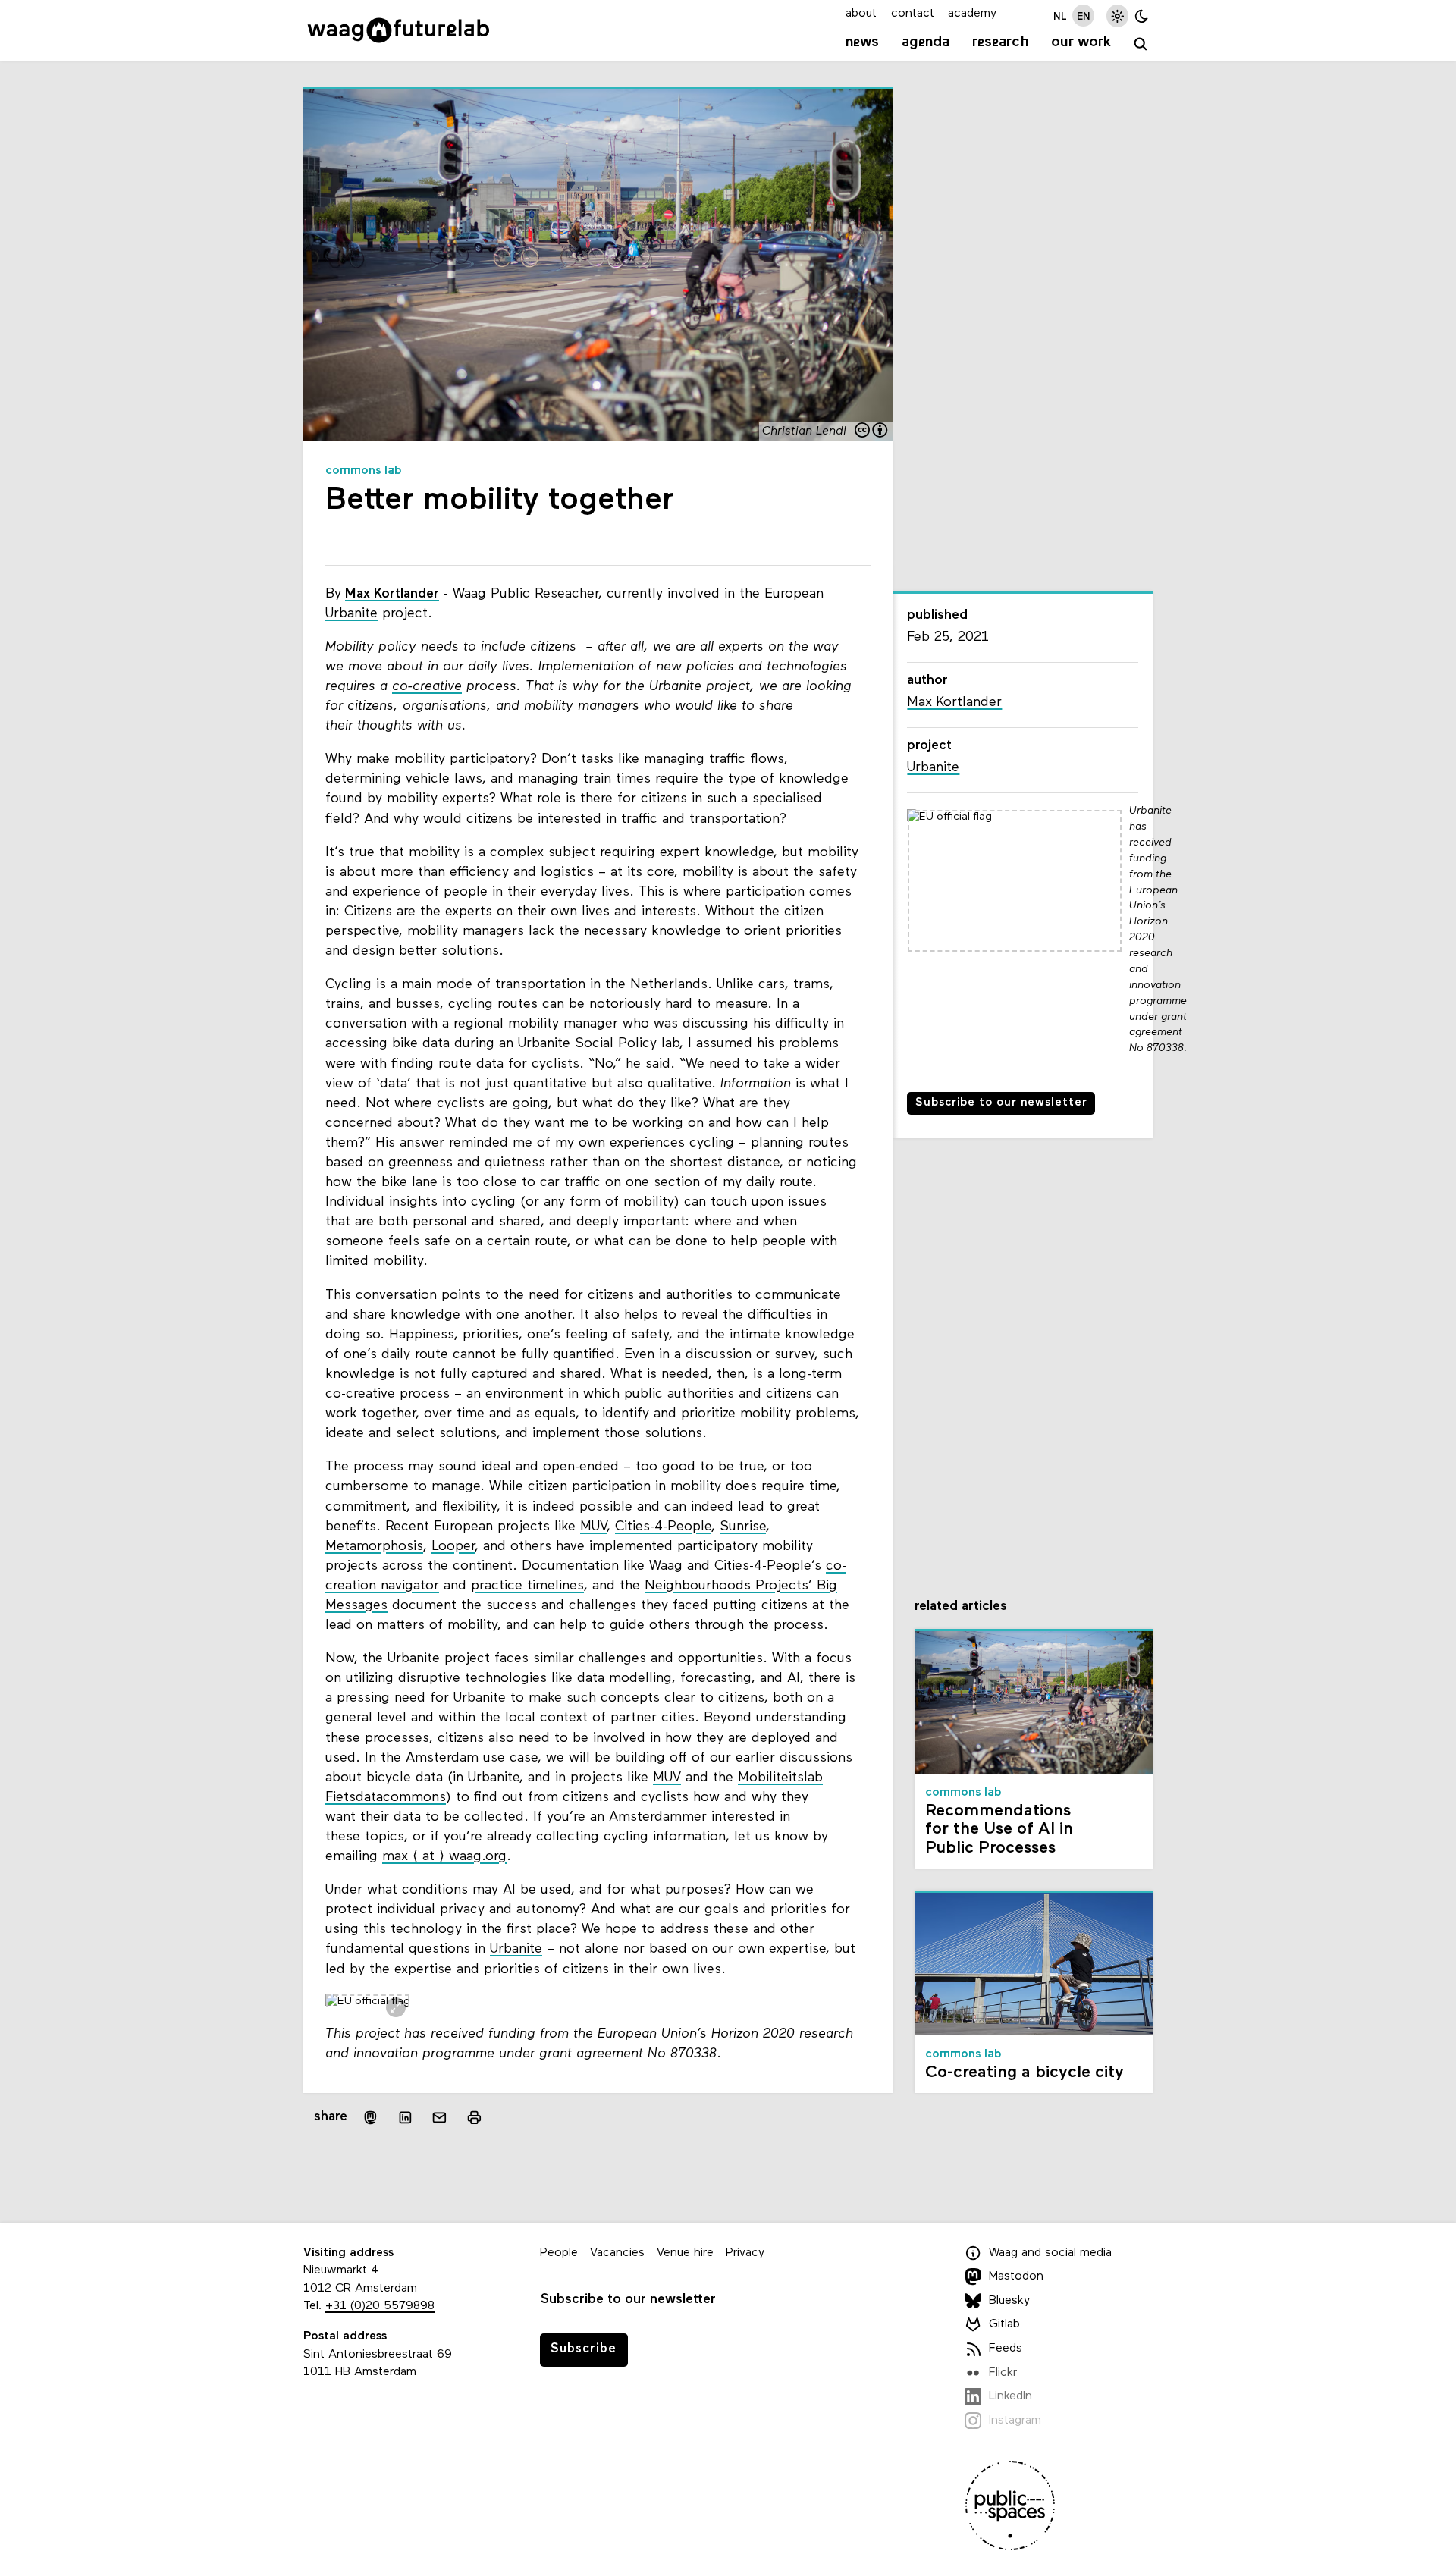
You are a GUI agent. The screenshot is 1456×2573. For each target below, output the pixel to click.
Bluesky (1009, 2301)
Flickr (1003, 2373)
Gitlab (1004, 2325)
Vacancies (617, 2253)
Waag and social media (1050, 2253)
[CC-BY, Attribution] (872, 432)
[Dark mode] (1142, 16)
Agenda (926, 42)
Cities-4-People (663, 1527)
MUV (593, 1527)
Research (1001, 42)
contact (913, 14)
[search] (1141, 44)
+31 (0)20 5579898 (380, 2306)
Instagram (1015, 2421)
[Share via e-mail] (440, 2118)
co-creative (427, 687)
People (559, 2253)
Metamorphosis (374, 1547)
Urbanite (351, 614)
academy (972, 14)
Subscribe (584, 2349)
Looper (453, 1547)
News (862, 42)
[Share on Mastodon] (370, 2118)
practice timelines (527, 1586)
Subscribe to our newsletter (1001, 1103)
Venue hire (685, 2253)
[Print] (474, 2118)
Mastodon (1016, 2276)
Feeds (1006, 2349)
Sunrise (743, 1527)
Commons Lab (364, 471)
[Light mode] (1117, 16)
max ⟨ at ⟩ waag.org (444, 1857)
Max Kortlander (392, 594)
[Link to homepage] (399, 30)
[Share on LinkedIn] (405, 2118)
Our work (1081, 42)
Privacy (745, 2253)
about (861, 14)
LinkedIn (1010, 2396)
